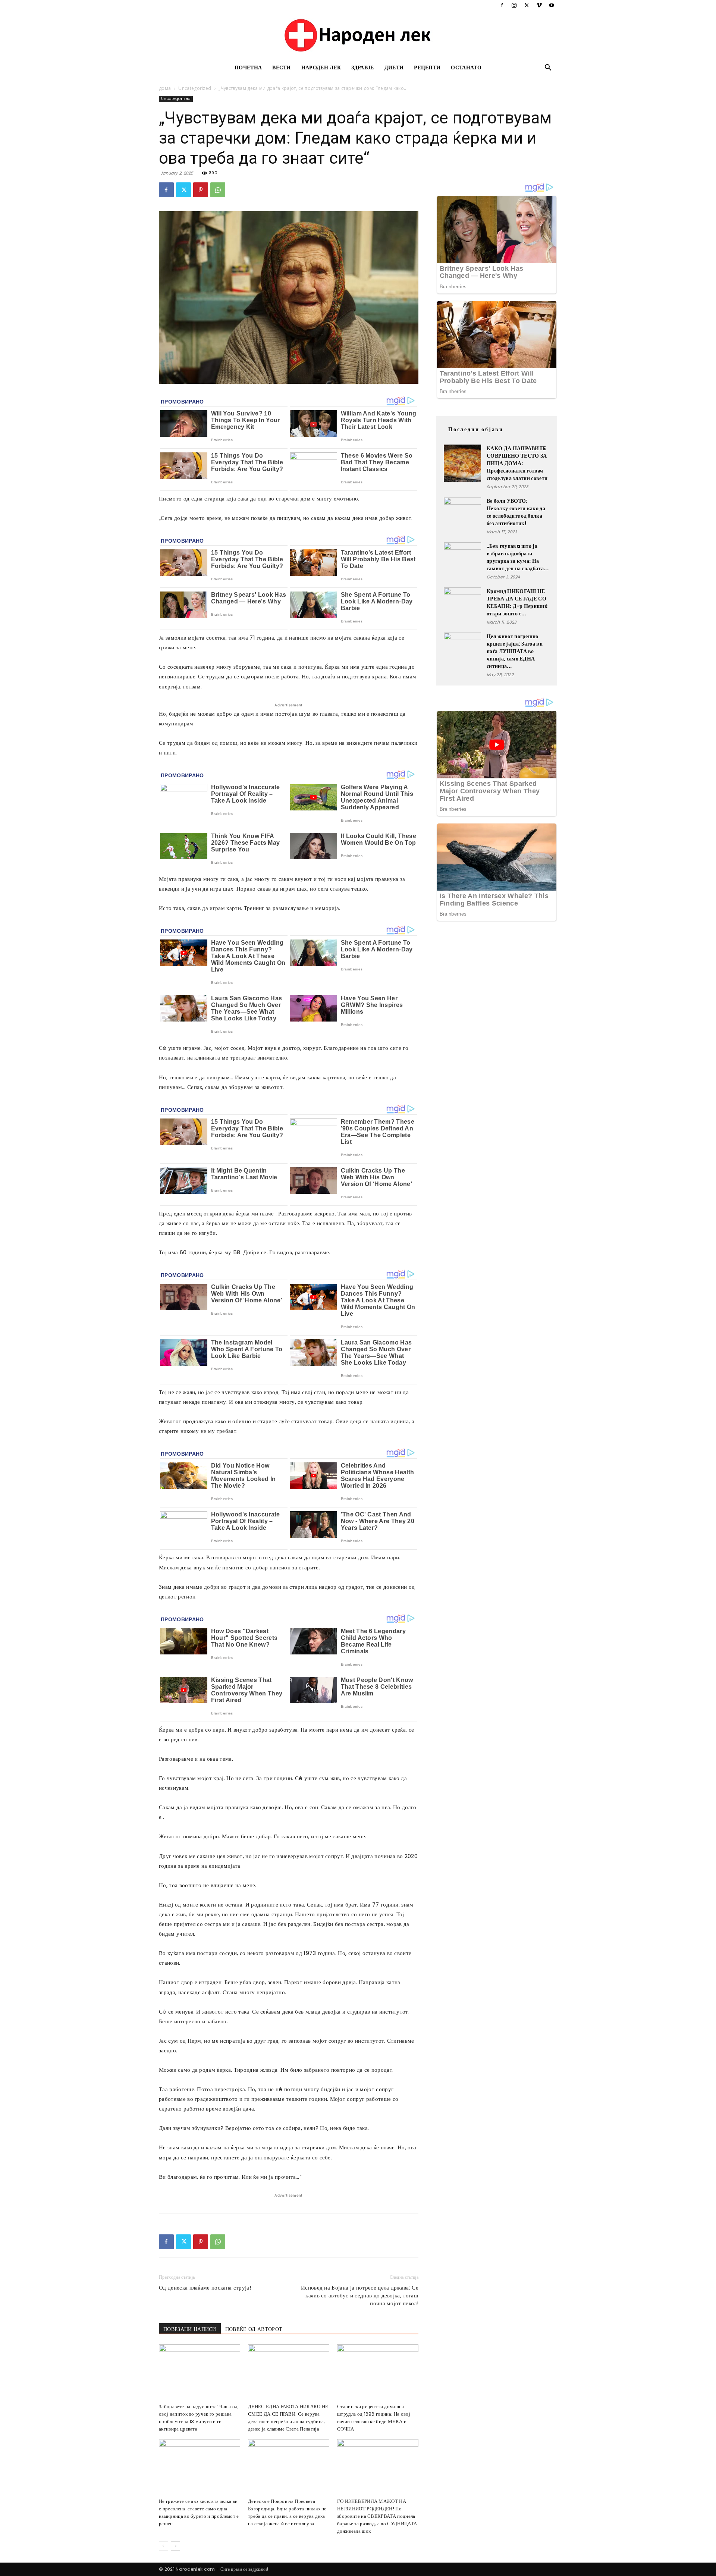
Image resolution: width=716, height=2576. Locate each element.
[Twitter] (527, 5)
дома (165, 88)
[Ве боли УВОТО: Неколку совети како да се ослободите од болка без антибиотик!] (462, 516)
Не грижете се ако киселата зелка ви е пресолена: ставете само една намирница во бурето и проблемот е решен (199, 2512)
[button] (548, 68)
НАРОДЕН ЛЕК (321, 68)
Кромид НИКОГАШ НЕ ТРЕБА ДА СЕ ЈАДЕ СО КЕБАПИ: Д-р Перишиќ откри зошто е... (517, 602)
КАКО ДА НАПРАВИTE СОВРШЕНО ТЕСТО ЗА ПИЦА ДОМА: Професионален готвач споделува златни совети (517, 463)
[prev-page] (164, 2546)
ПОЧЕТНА (248, 68)
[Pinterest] (201, 190)
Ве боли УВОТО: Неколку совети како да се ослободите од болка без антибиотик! (516, 512)
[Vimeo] (539, 5)
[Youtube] (552, 5)
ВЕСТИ (282, 68)
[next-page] (175, 2546)
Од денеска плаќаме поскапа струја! (205, 2288)
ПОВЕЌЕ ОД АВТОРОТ (254, 2329)
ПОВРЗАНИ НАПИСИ (190, 2329)
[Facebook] (502, 5)
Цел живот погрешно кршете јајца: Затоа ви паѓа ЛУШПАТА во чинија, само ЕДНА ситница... (515, 651)
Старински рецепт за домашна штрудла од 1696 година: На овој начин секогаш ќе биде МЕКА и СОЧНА (374, 2418)
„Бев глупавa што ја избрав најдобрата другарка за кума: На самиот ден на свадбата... (518, 557)
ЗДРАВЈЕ (362, 68)
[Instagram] (514, 5)
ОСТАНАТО (466, 68)
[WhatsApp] (218, 190)
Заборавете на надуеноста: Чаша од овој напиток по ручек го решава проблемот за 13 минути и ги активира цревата (198, 2418)
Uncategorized (195, 88)
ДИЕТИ (394, 68)
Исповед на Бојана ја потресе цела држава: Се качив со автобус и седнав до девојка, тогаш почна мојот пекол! (360, 2295)
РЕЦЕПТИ (427, 68)
